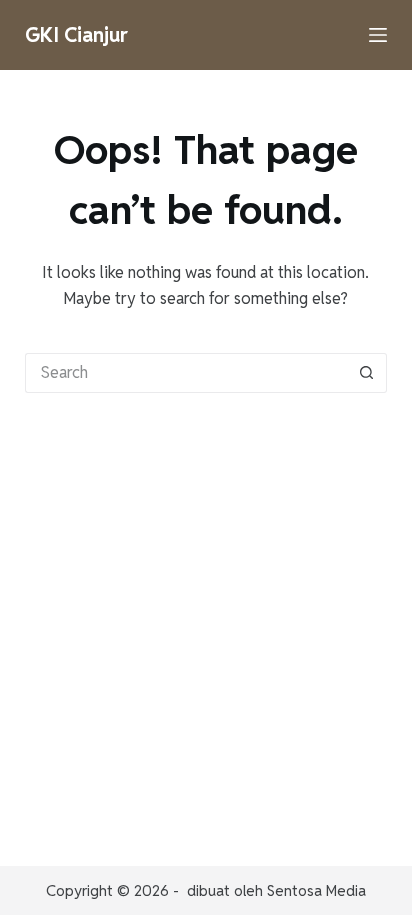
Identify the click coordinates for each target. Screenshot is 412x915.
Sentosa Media (316, 890)
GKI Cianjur (76, 35)
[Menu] (378, 35)
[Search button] (367, 373)
